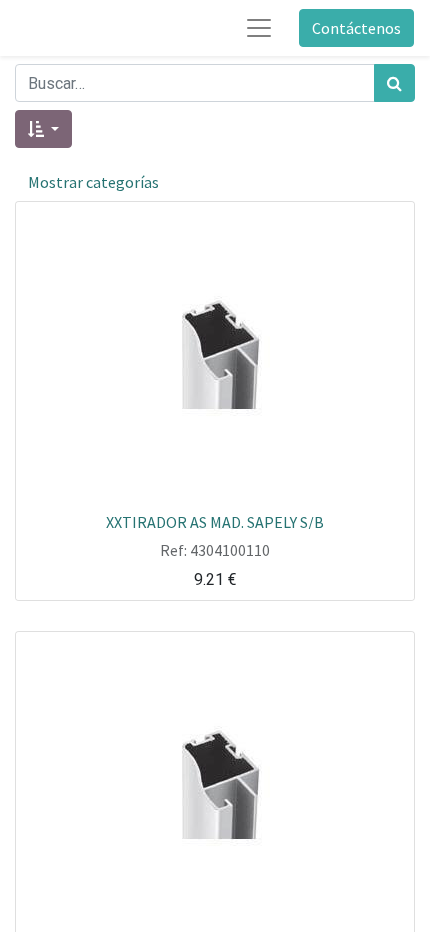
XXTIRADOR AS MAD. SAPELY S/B (215, 521)
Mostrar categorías (93, 182)
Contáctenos (356, 28)
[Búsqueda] (394, 83)
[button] (43, 129)
